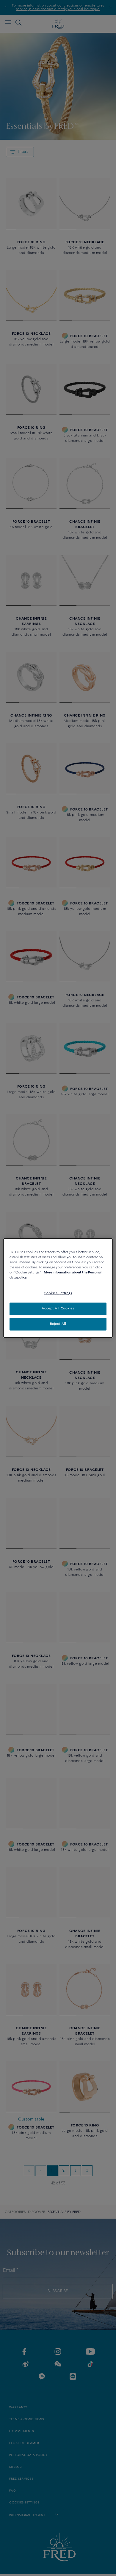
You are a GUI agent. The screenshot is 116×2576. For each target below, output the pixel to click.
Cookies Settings (58, 1293)
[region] (58, 1288)
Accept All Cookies (58, 1309)
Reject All (58, 1324)
